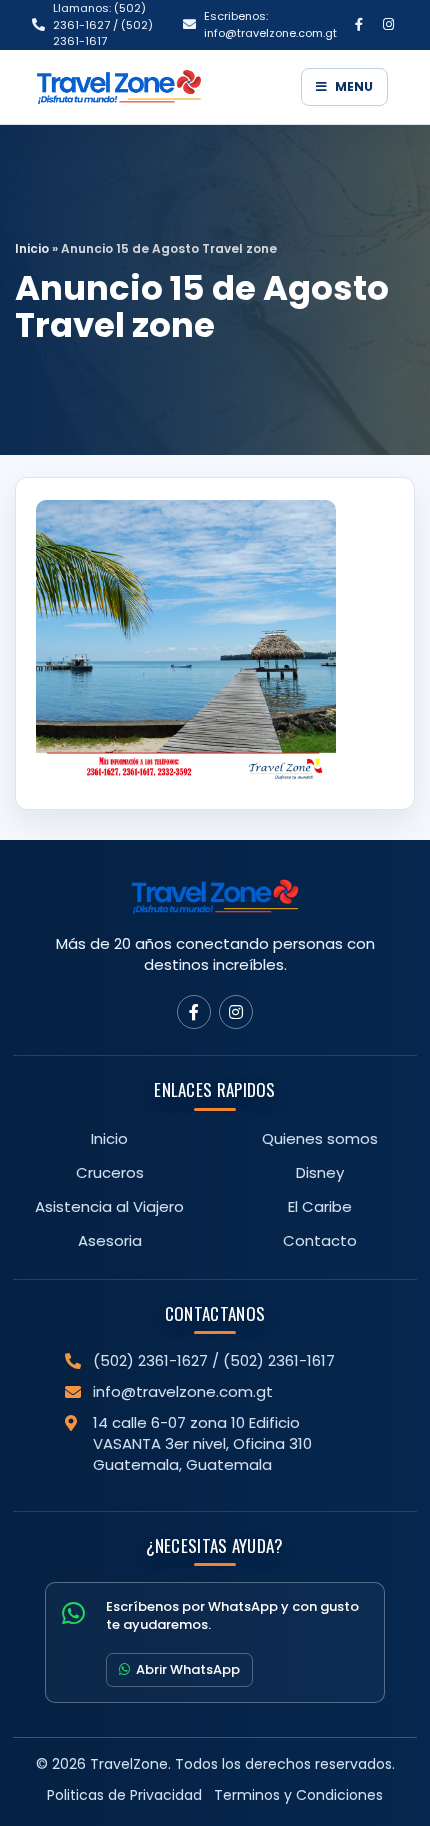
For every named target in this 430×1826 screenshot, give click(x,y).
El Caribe (320, 1206)
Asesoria (110, 1240)
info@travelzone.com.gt (183, 1391)
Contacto (320, 1240)
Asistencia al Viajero (109, 1206)
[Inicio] (161, 87)
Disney (320, 1172)
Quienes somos (320, 1138)
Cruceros (110, 1172)
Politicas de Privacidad (124, 1795)
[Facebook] (359, 25)
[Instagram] (388, 25)
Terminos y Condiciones (298, 1795)
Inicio (32, 248)
